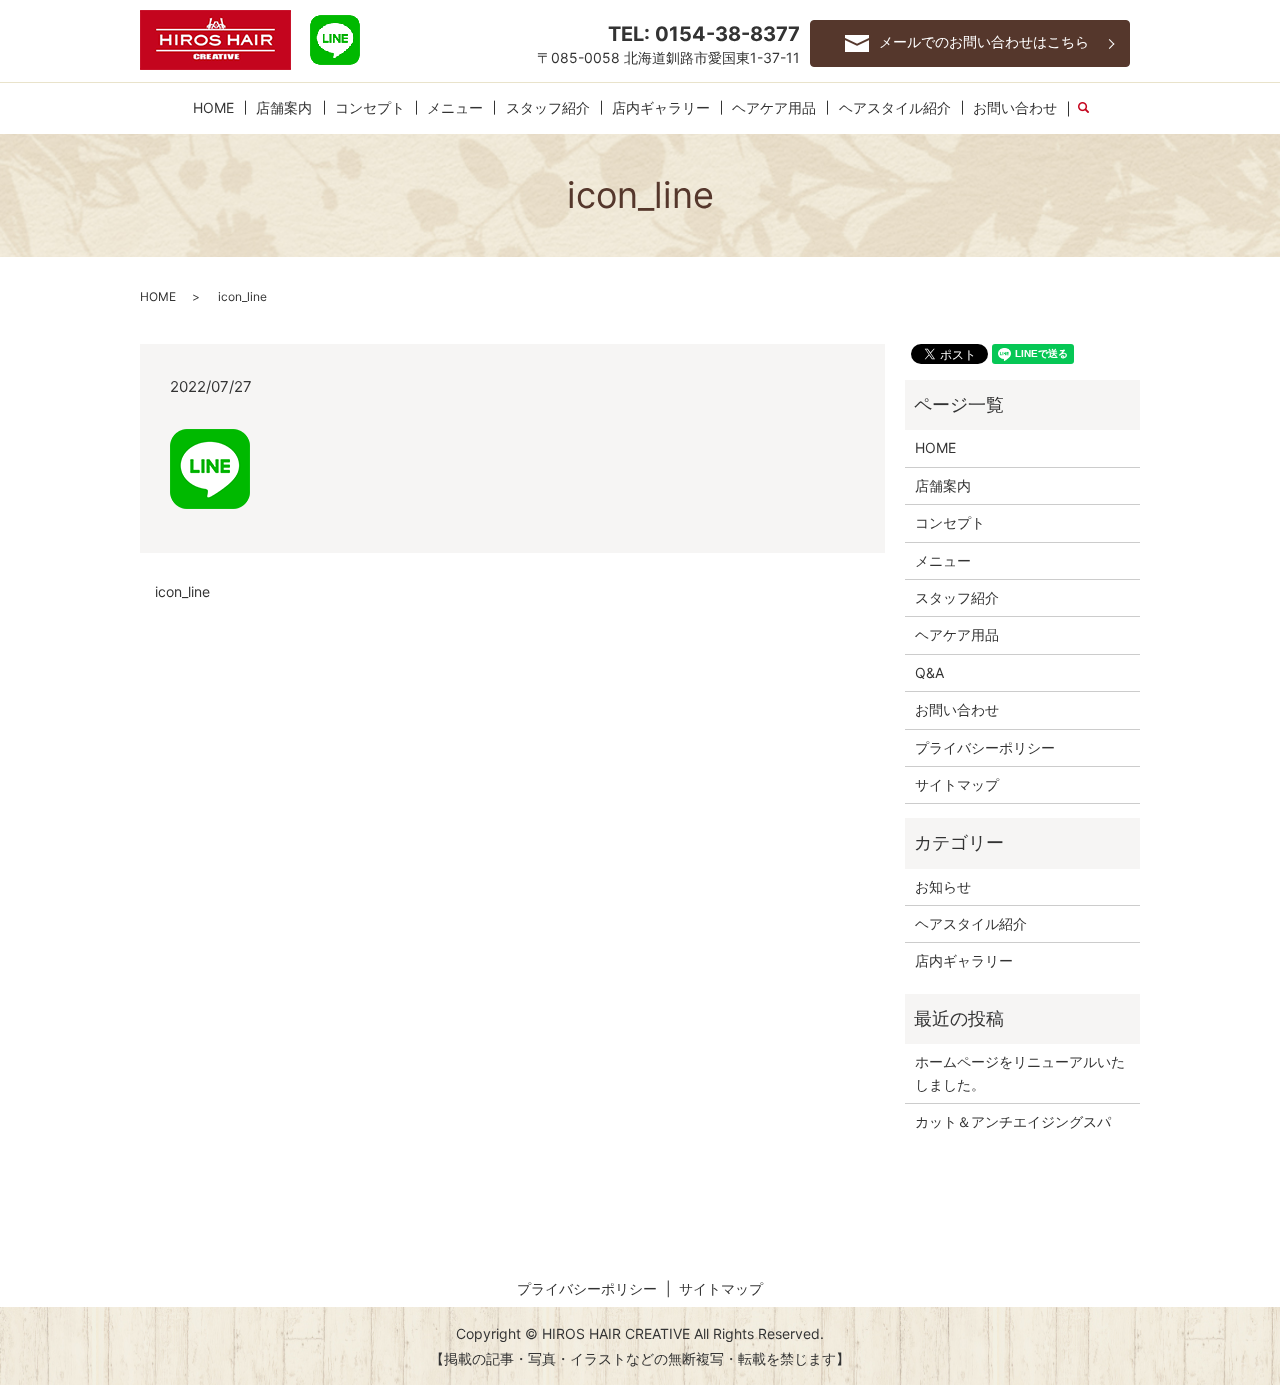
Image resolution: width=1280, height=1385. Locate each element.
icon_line (182, 591)
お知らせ (943, 886)
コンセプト (370, 107)
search (1092, 108)
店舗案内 (284, 107)
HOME (213, 107)
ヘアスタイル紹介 (895, 107)
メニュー (455, 107)
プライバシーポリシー (985, 747)
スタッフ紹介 (548, 107)
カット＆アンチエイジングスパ (1013, 1121)
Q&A (929, 672)
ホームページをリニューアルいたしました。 (1020, 1072)
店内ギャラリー (661, 107)
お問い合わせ (1015, 107)
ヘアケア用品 (774, 107)
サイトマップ (957, 784)
